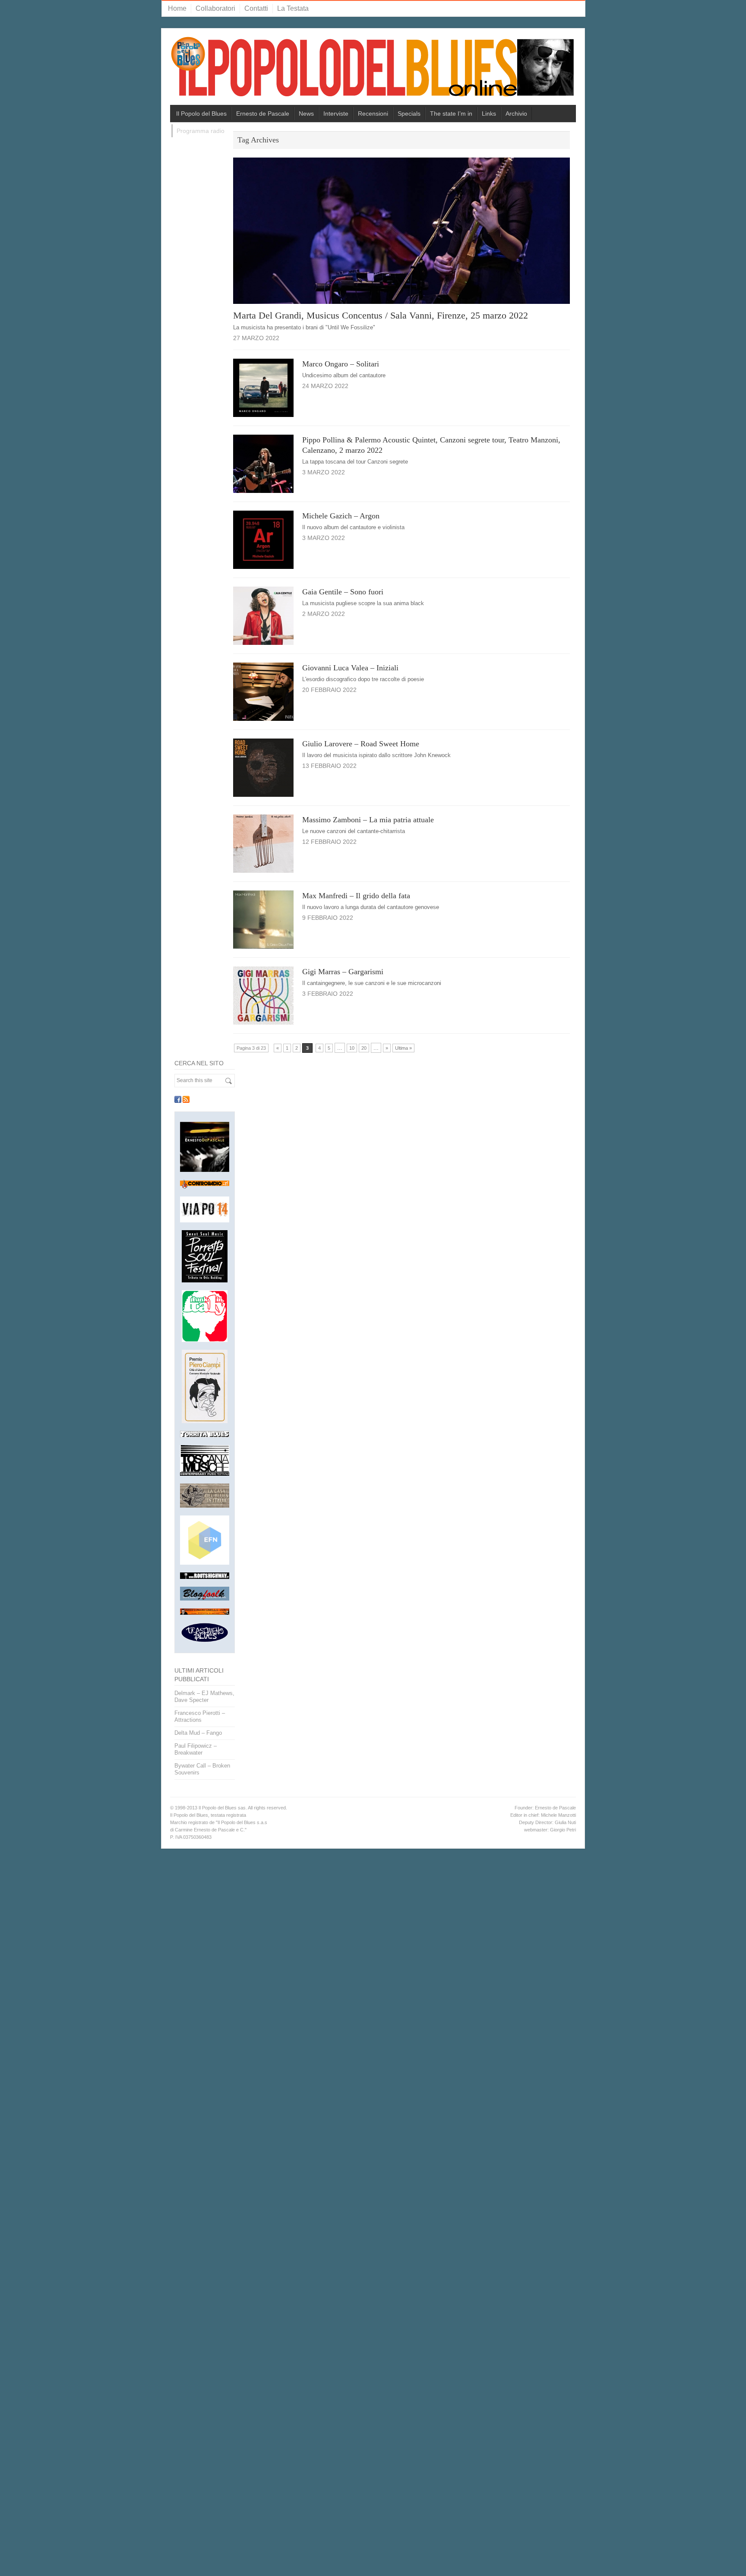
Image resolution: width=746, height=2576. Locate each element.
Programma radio (201, 131)
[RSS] (186, 1099)
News (306, 114)
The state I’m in (451, 114)
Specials (409, 114)
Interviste (336, 114)
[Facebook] (178, 1099)
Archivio (516, 114)
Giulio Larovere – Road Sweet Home (361, 744)
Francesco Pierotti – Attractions (200, 1716)
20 (364, 1048)
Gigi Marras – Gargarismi (343, 972)
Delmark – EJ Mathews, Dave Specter (204, 1697)
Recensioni (373, 114)
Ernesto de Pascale (263, 114)
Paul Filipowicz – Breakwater (196, 1749)
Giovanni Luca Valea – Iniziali (350, 668)
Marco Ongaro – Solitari (341, 364)
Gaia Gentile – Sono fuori (343, 592)
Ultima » (403, 1048)
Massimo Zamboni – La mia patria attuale (368, 820)
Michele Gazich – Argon (341, 516)
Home (177, 8)
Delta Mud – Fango (198, 1733)
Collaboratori (215, 8)
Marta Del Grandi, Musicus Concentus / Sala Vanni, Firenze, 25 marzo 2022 (381, 315)
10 (352, 1048)
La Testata (293, 8)
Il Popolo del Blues (201, 114)
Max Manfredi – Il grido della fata (356, 896)
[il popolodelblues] (373, 70)
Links (489, 114)
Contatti (256, 8)
